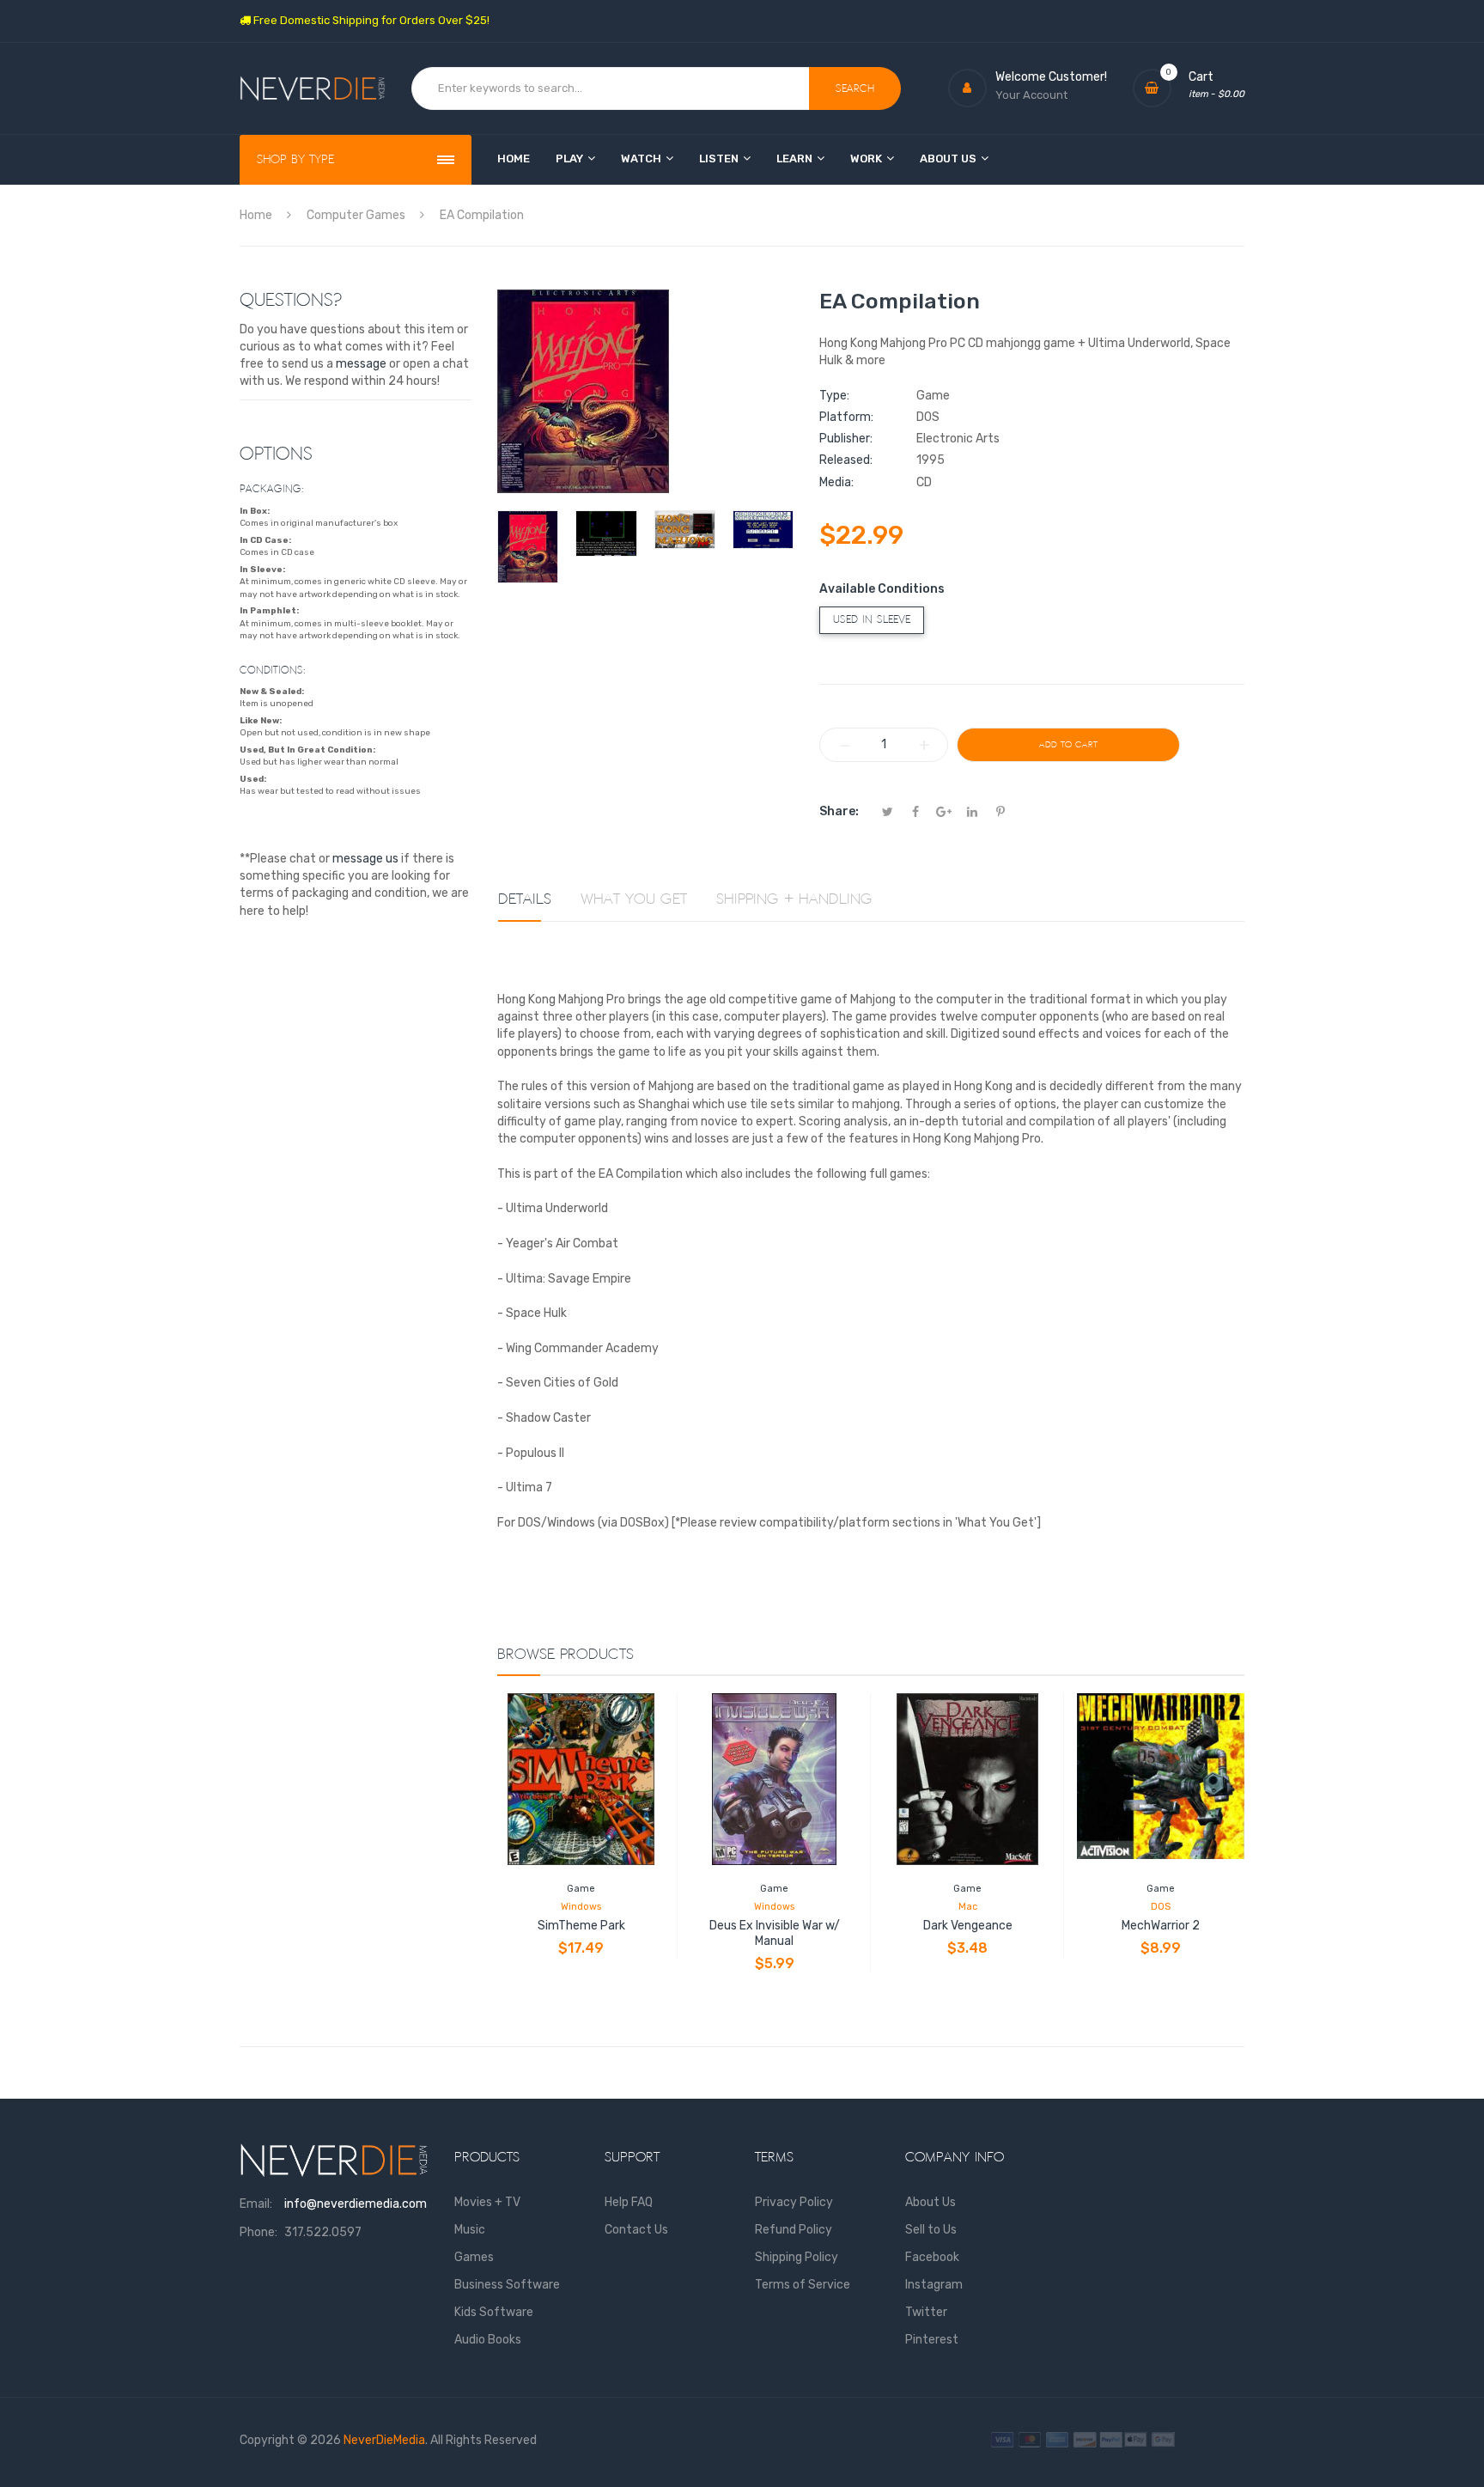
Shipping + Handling (794, 899)
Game (581, 1889)
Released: (846, 460)
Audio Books (488, 2340)
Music (470, 2230)
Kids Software (494, 2312)
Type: (834, 396)
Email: (256, 2204)
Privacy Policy (794, 2202)
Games (474, 2257)
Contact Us (636, 2230)
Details (525, 899)
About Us (931, 2202)
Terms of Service (803, 2285)
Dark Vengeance (968, 1926)
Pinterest (932, 2340)
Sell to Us (931, 2230)
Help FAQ (629, 2202)
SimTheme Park (581, 1926)
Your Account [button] (1031, 95)
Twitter (926, 2312)
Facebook (932, 2257)
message (361, 364)
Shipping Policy (797, 2257)
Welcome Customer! (1051, 77)
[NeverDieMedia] (313, 89)
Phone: (258, 2232)
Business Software (507, 2285)
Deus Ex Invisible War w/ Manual (775, 1933)
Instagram (934, 2285)
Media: (836, 482)
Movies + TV (487, 2202)
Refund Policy (794, 2230)
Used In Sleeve (872, 620)
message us (365, 859)
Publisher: (846, 439)
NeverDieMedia (384, 2440)
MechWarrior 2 (1161, 1926)
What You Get (634, 899)
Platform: (846, 417)
